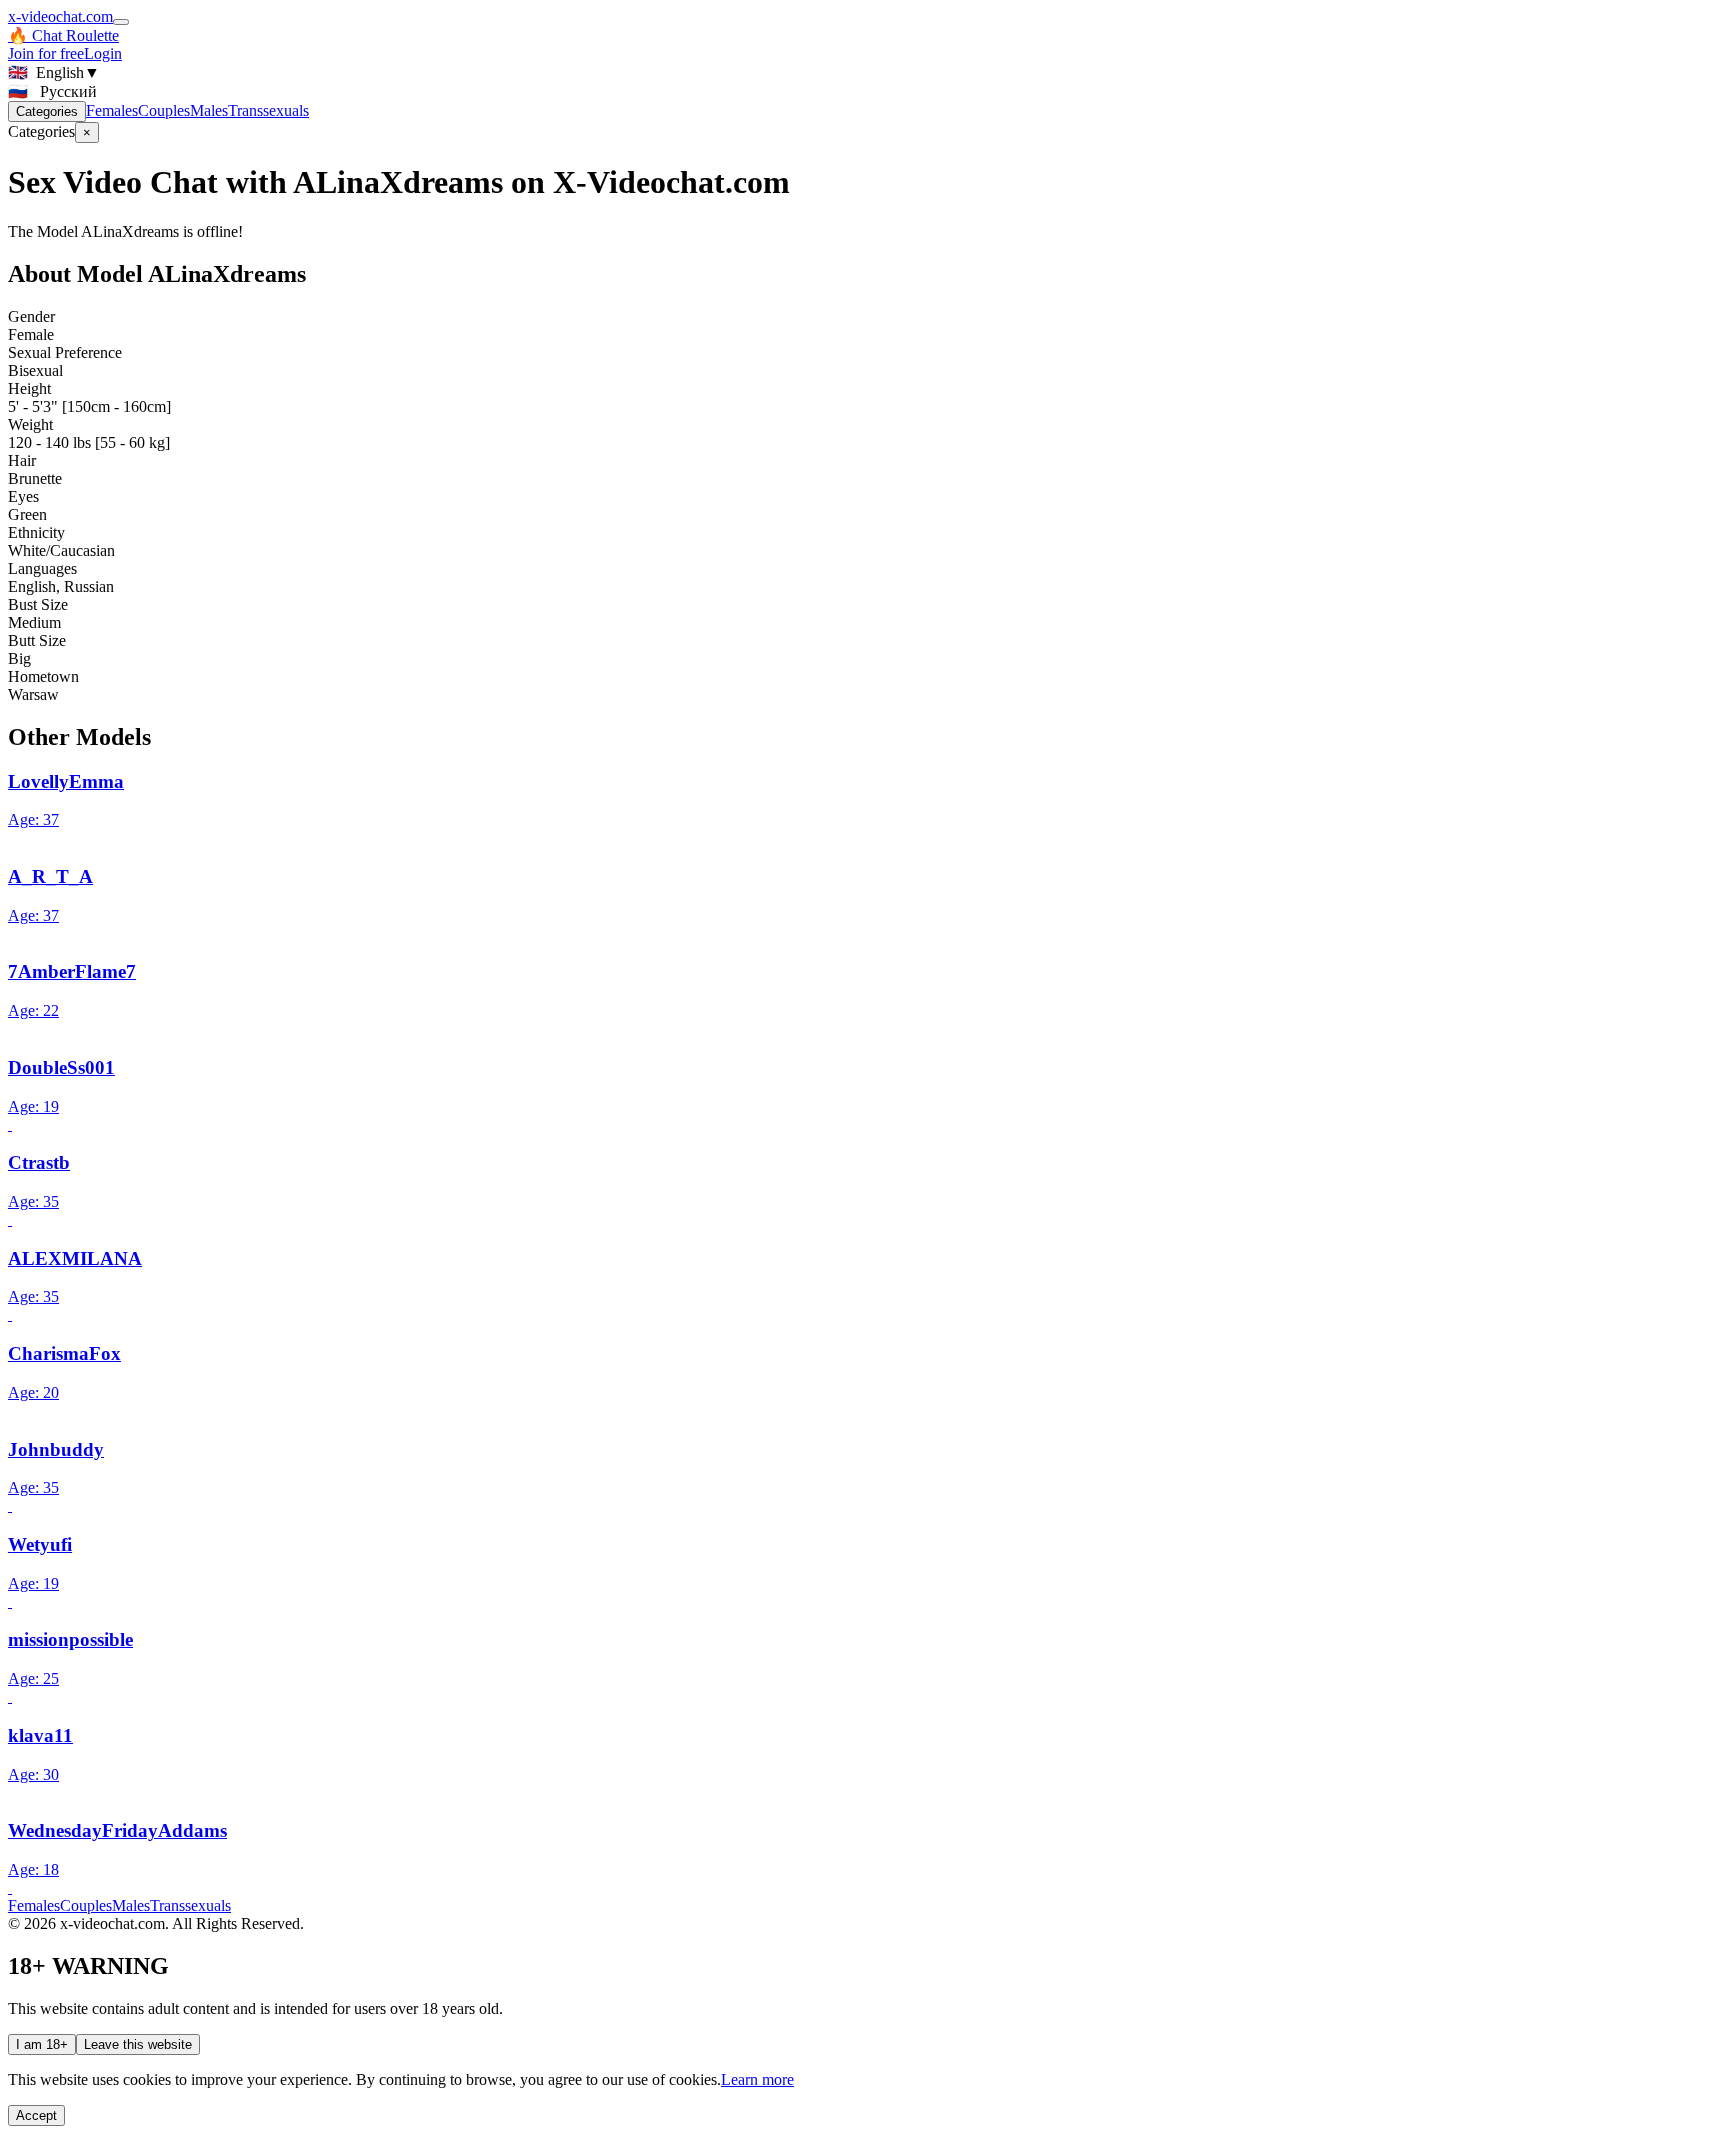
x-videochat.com (60, 16)
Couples (164, 110)
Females (112, 110)
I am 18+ (42, 2044)
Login (103, 53)
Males (209, 110)
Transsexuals (268, 110)
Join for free (46, 53)
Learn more (757, 2079)
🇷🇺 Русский (52, 91)
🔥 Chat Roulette (63, 35)
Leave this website (138, 2044)
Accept (36, 2115)
